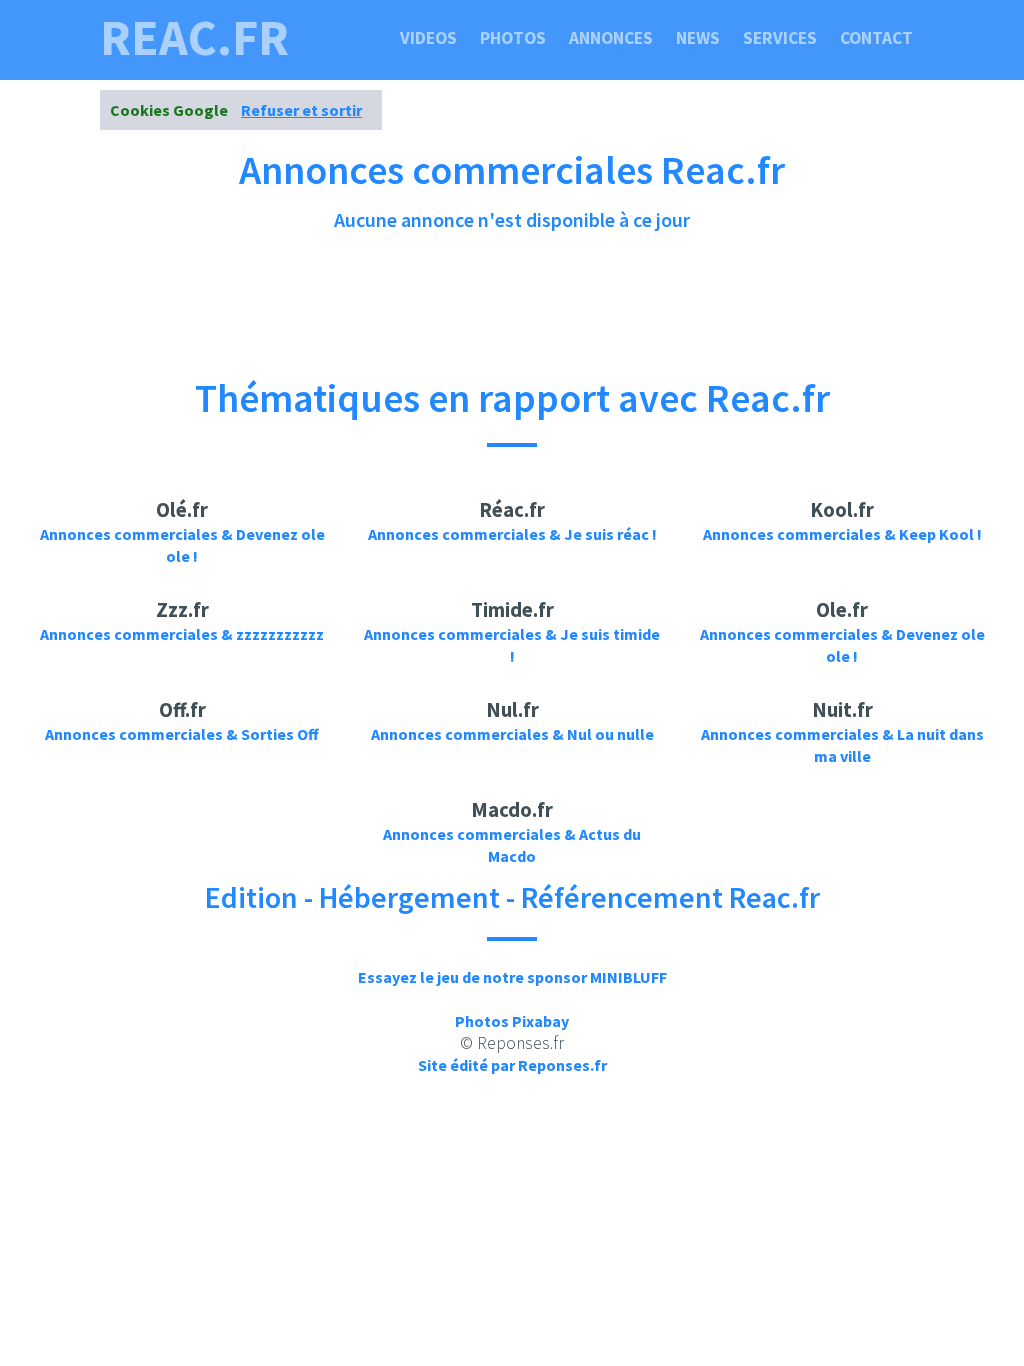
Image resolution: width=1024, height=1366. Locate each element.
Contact (876, 38)
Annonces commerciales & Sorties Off (182, 734)
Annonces (611, 38)
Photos (513, 38)
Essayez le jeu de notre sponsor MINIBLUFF (512, 977)
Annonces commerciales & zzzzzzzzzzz (182, 634)
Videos (428, 38)
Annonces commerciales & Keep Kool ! (842, 534)
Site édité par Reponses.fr (512, 1065)
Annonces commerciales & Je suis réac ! (512, 534)
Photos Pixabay (512, 1021)
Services (780, 38)
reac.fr (194, 38)
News (698, 38)
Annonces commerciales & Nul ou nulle (512, 734)
